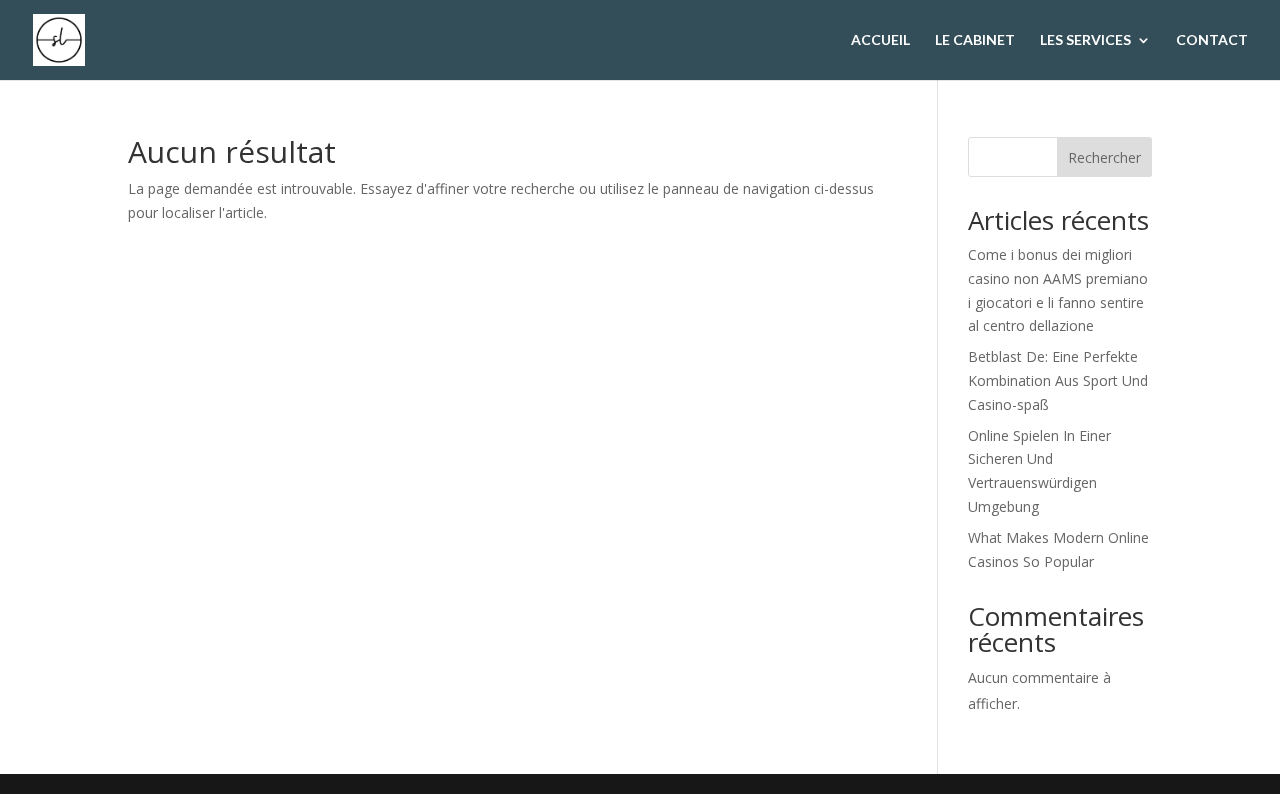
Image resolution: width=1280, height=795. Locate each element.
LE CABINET (975, 40)
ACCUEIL (880, 40)
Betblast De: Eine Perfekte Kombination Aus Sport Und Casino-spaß (1058, 380)
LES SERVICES (1085, 40)
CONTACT (1212, 40)
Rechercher (1104, 157)
